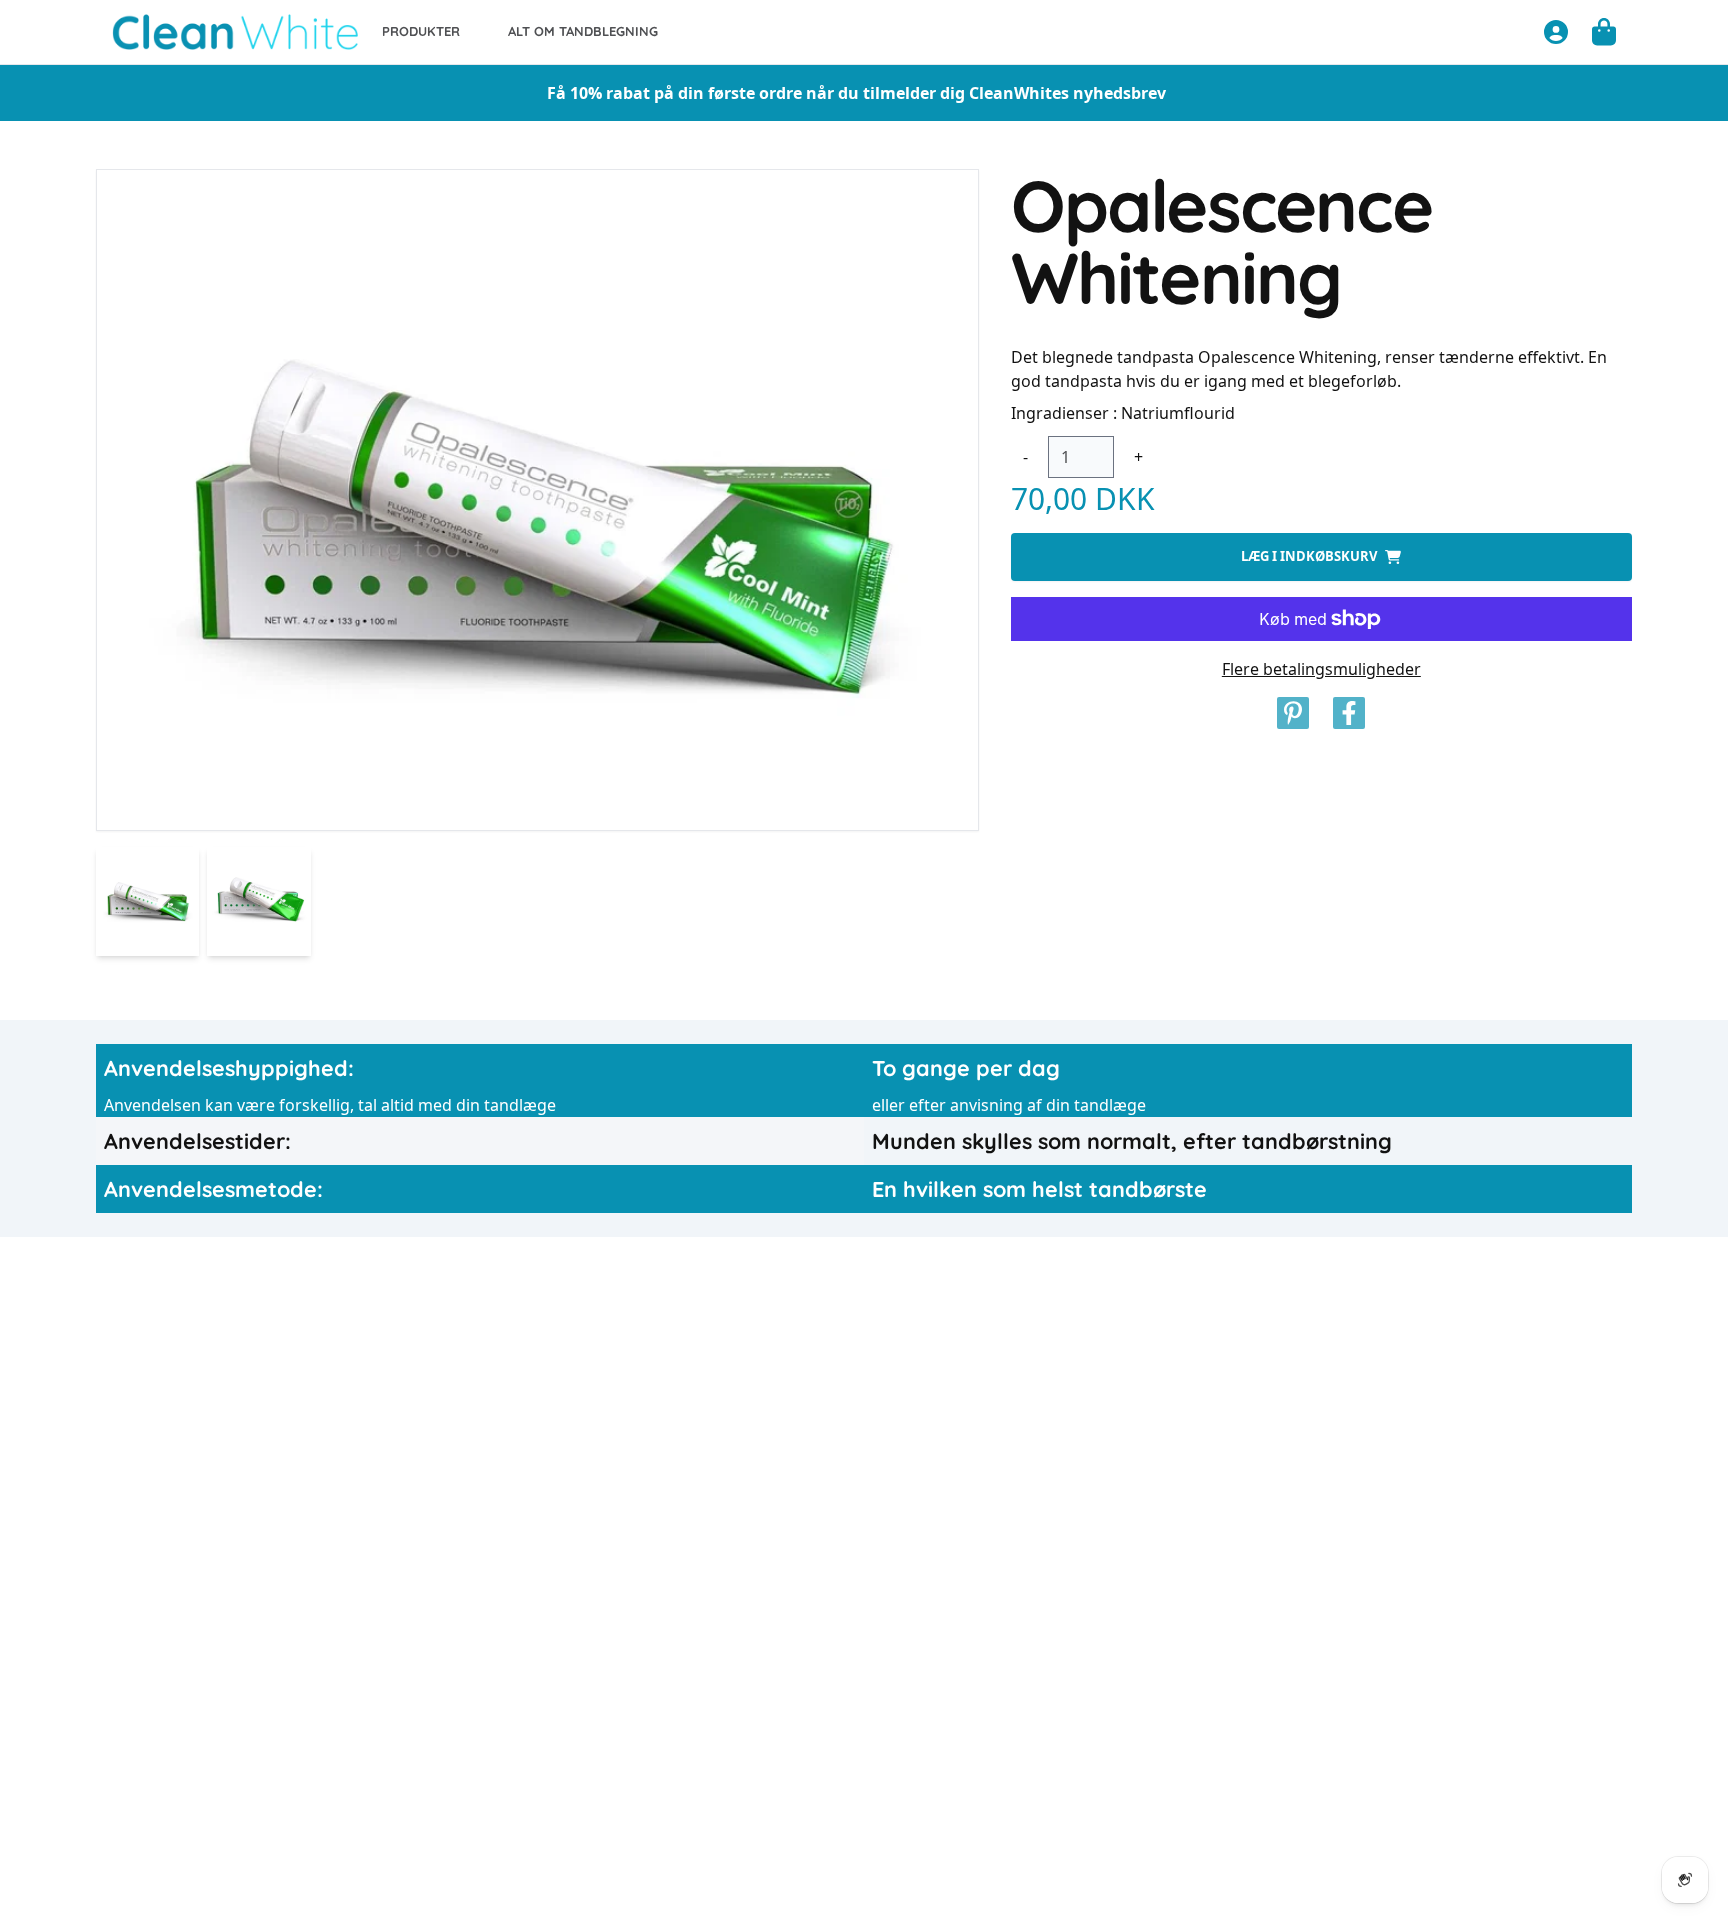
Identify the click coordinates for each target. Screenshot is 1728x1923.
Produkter (421, 31)
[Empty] (1604, 31)
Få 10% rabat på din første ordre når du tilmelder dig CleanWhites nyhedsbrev (856, 93)
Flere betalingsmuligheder (1321, 669)
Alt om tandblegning (583, 31)
